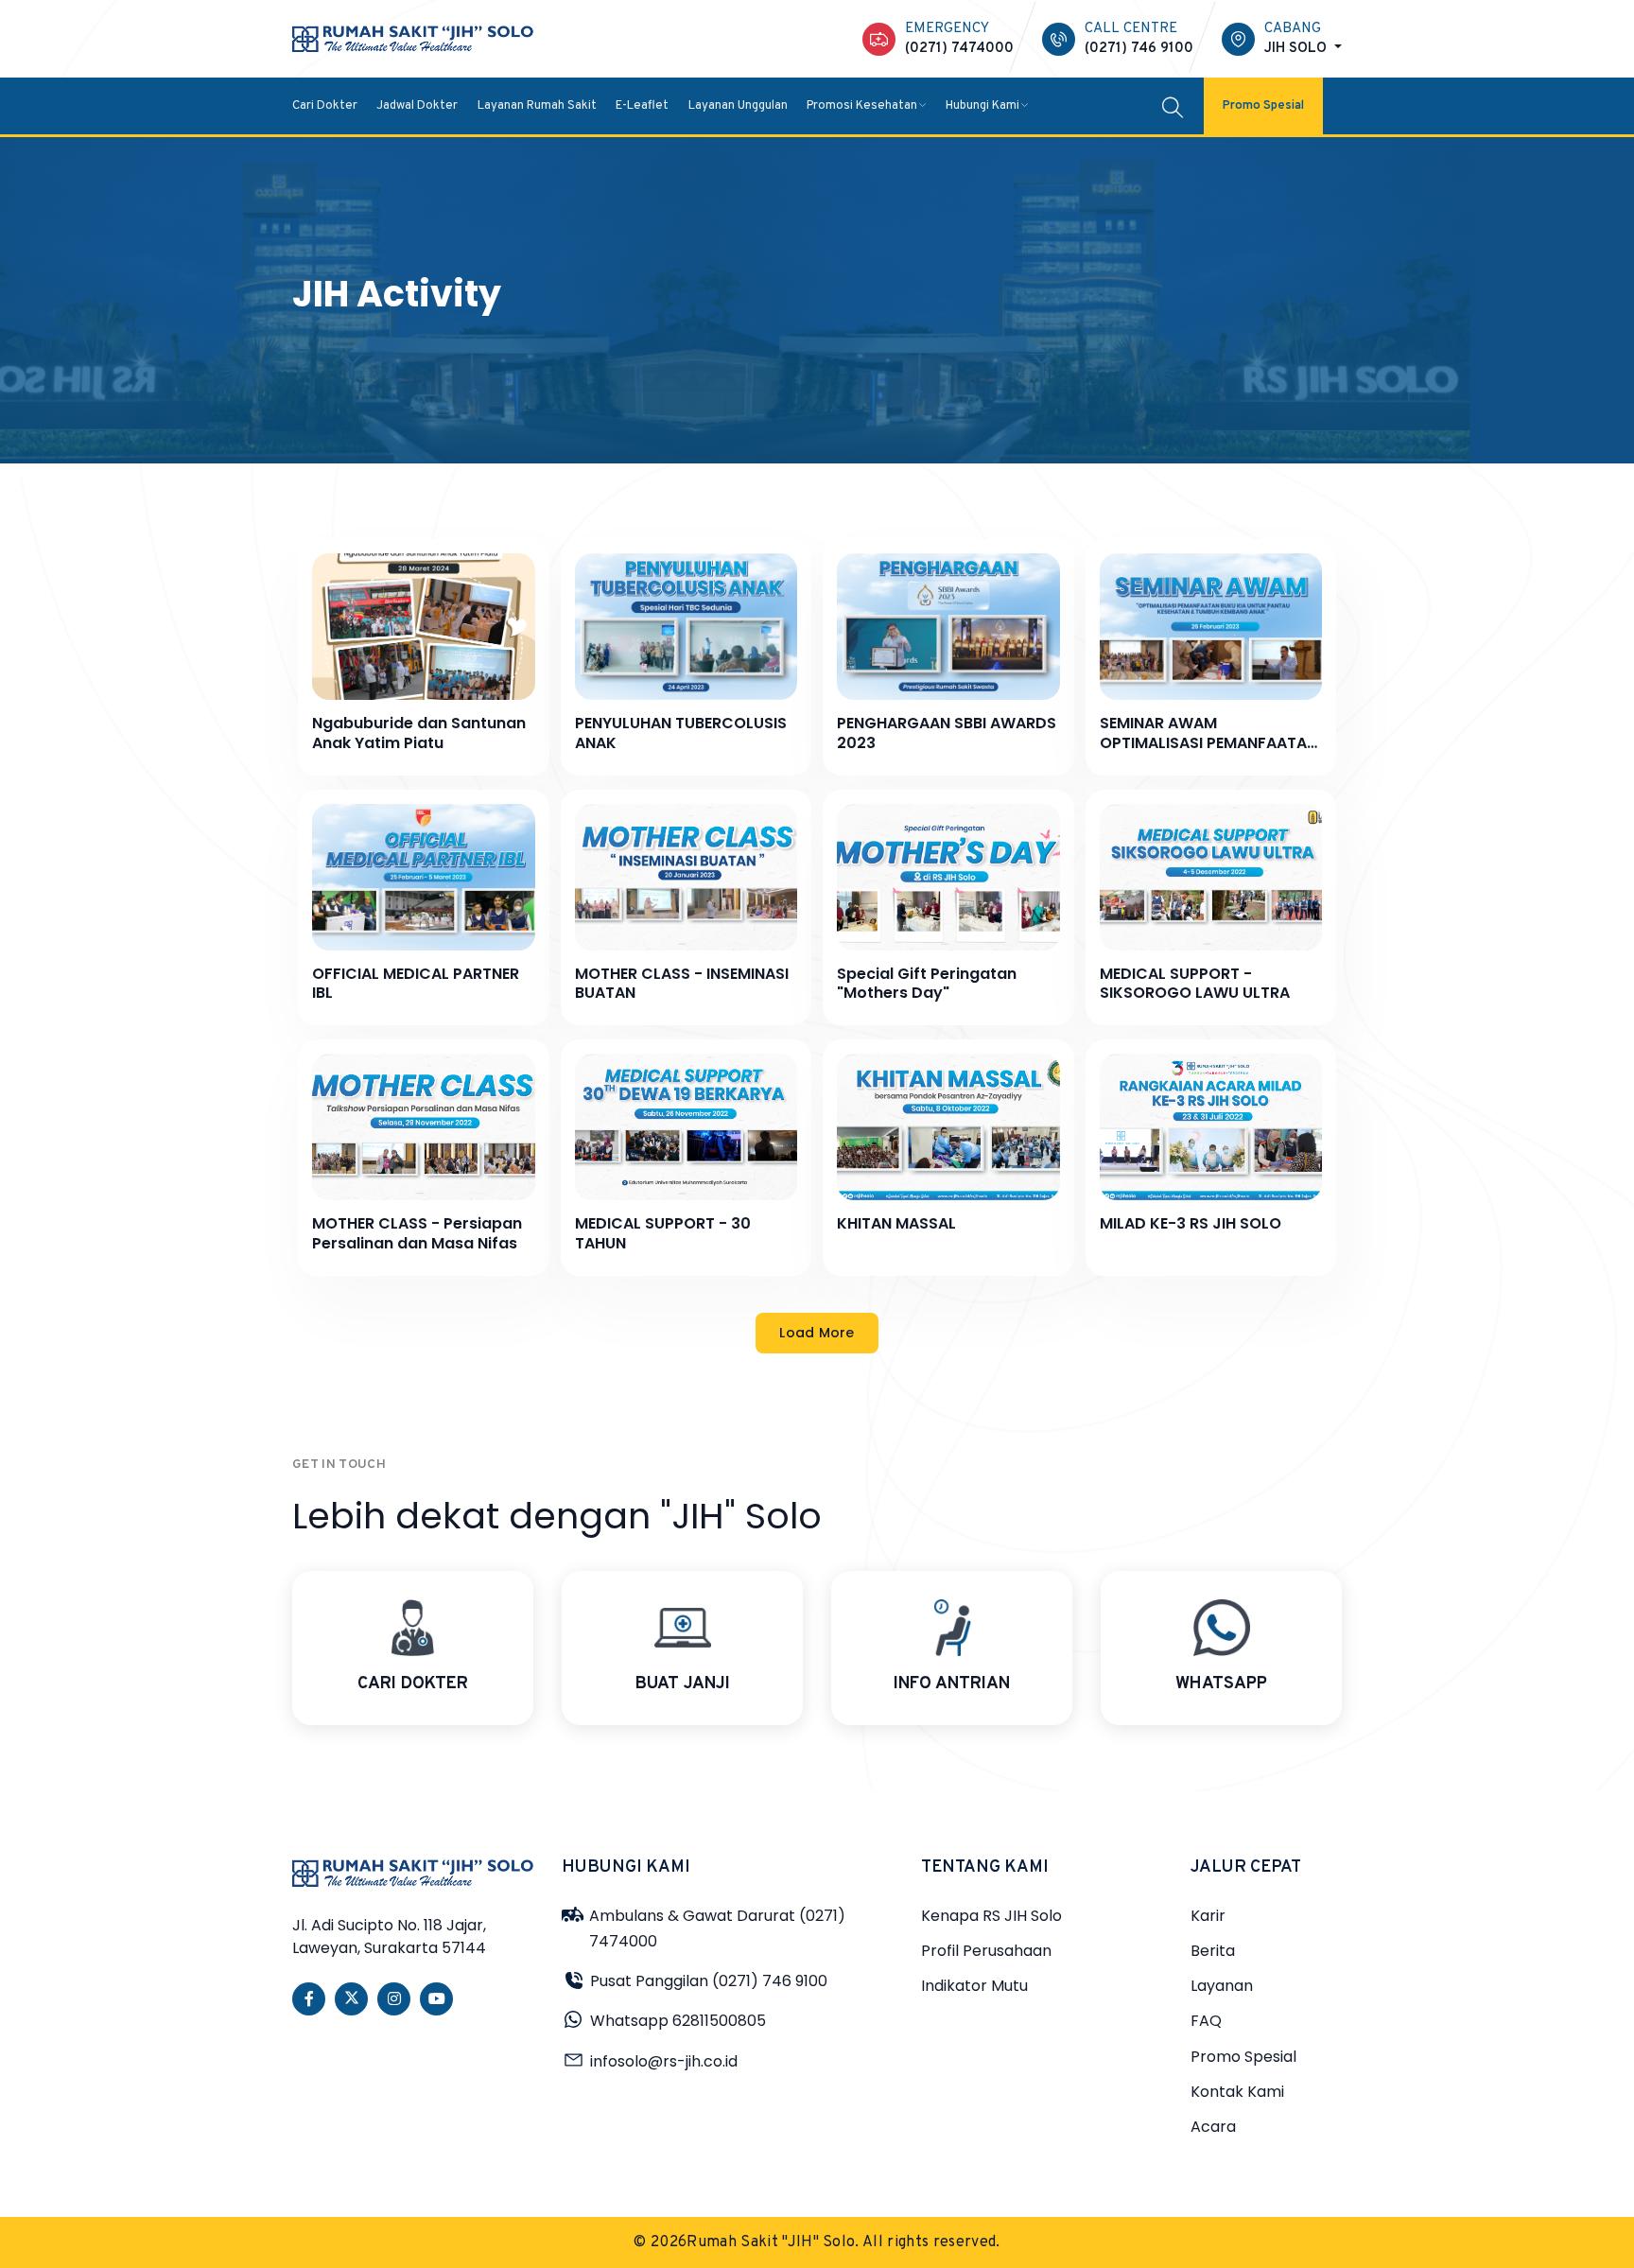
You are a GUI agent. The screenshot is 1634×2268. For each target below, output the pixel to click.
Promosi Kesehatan (862, 105)
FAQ (1206, 2021)
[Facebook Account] (309, 1999)
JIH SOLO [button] (1297, 49)
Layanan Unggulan (738, 105)
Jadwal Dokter (417, 105)
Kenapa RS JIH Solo (991, 1916)
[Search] (1173, 106)
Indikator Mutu (974, 1986)
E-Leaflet (642, 105)
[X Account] (351, 1999)
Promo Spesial (1263, 105)
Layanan (1222, 1986)
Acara (1213, 2127)
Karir (1208, 1916)
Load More (817, 1333)
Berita (1213, 1951)
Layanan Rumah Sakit (537, 105)
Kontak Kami (1237, 2092)
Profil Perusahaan (986, 1951)
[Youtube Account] (436, 1999)
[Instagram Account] (394, 1999)
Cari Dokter (325, 105)
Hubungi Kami (982, 105)
